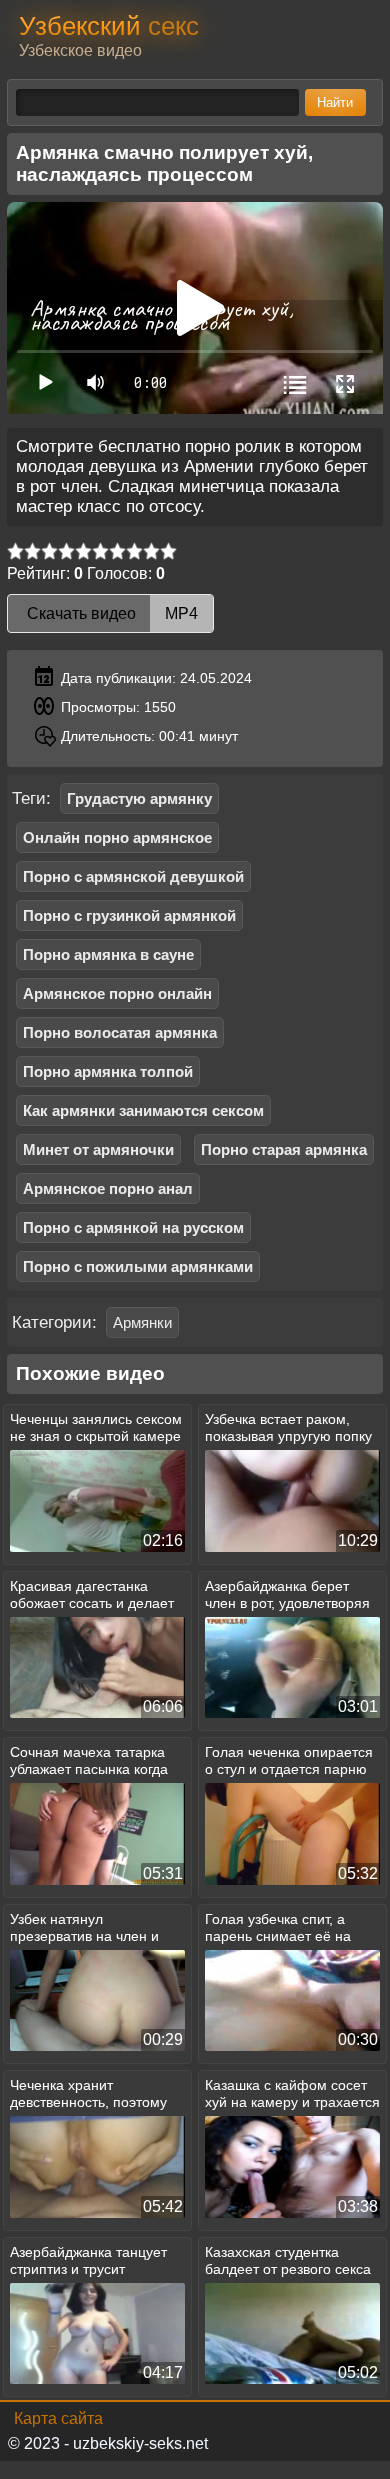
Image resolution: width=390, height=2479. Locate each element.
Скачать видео (110, 613)
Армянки (142, 1322)
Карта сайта (58, 2418)
